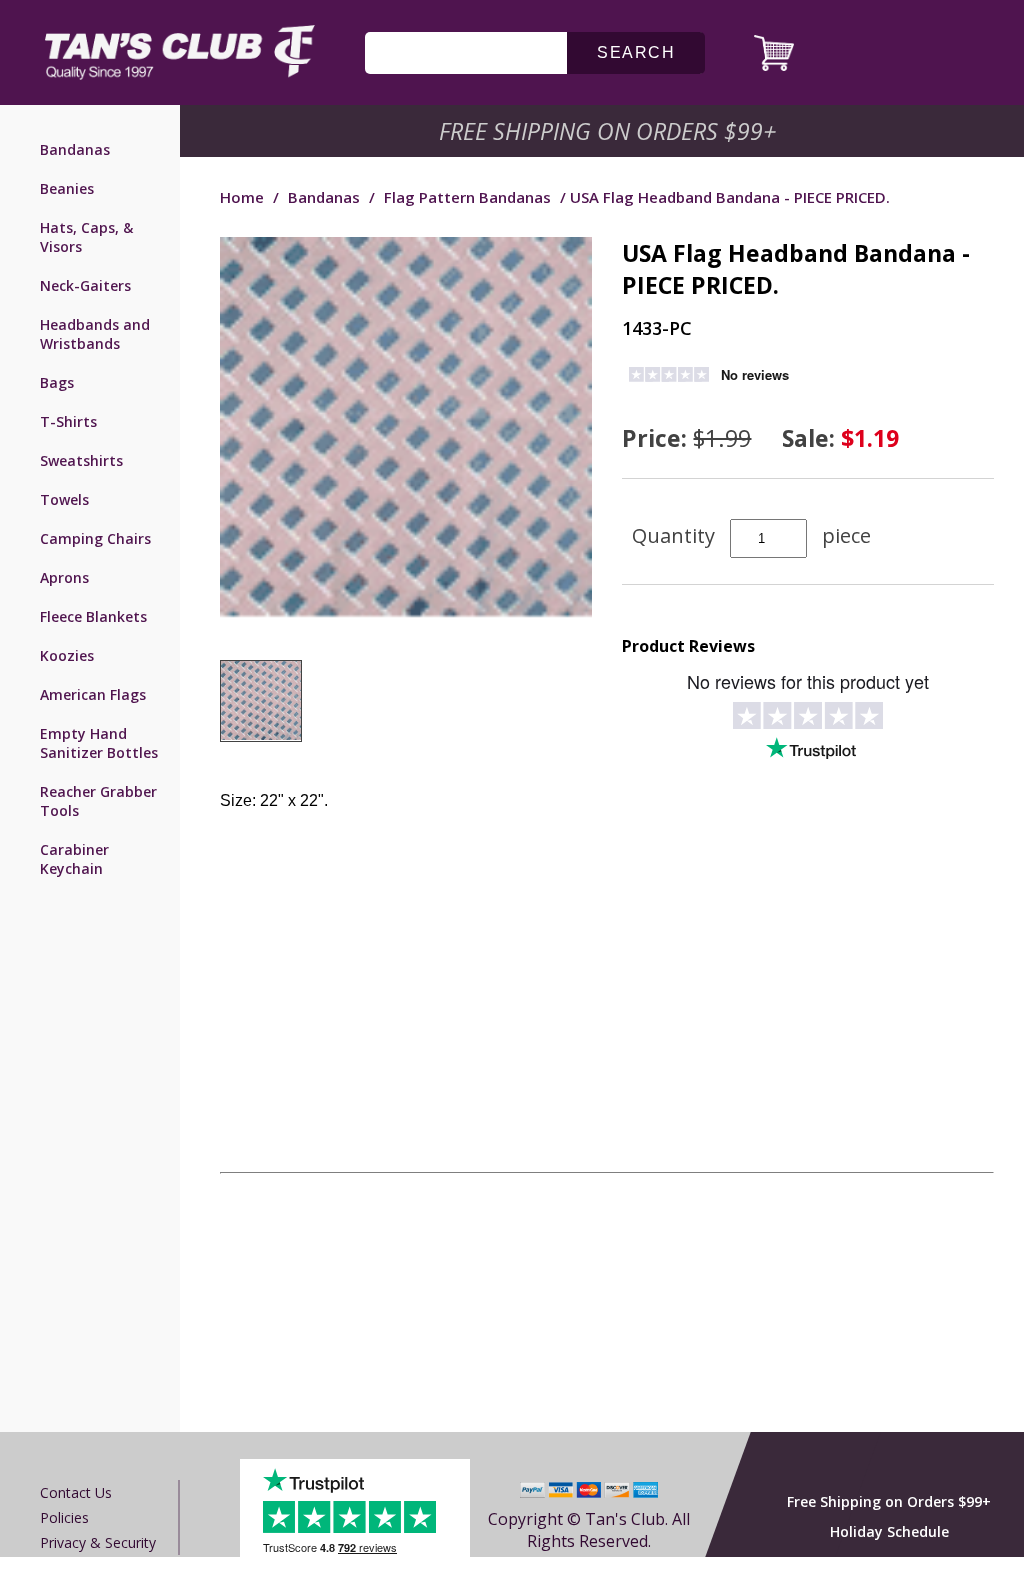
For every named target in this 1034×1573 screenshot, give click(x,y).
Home (242, 197)
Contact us (76, 1492)
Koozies (67, 655)
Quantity (673, 535)
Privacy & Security (98, 1542)
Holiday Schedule (889, 1531)
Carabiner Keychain (74, 859)
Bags (57, 382)
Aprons (64, 577)
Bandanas (75, 149)
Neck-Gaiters (85, 285)
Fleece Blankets (93, 616)
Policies (64, 1517)
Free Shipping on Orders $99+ (889, 1501)
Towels (64, 499)
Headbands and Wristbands (95, 334)
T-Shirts (68, 421)
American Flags (93, 694)
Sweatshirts (81, 460)
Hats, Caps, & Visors (86, 237)
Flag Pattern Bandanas (469, 197)
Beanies (67, 188)
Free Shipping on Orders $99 (609, 131)
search (636, 52)
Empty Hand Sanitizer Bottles (99, 743)
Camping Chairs (95, 538)
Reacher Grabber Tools (98, 801)
